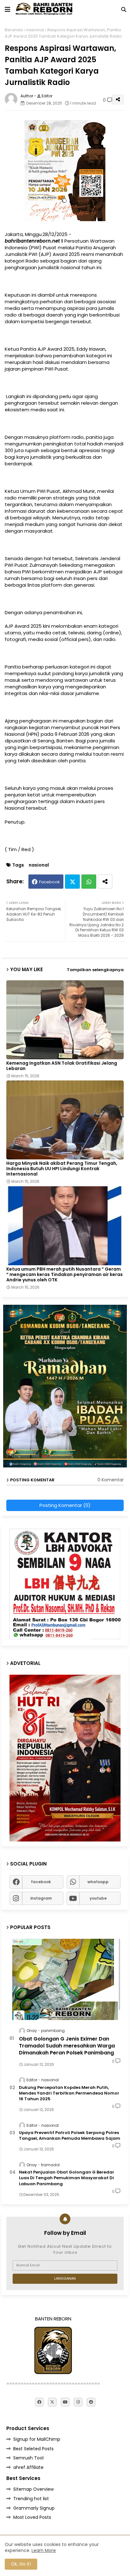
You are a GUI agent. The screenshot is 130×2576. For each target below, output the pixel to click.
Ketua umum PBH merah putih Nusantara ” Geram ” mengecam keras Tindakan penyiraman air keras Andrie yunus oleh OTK (65, 1275)
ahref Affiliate (28, 2467)
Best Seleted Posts (33, 2449)
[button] (124, 9)
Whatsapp (89, 882)
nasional (35, 30)
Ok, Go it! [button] (21, 2564)
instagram (41, 1898)
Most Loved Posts (32, 2517)
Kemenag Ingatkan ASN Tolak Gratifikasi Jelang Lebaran (62, 1066)
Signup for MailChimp (37, 2439)
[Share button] (105, 882)
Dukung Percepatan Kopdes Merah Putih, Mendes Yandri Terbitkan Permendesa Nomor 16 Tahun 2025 (69, 2093)
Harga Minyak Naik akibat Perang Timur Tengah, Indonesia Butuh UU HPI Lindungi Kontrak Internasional (62, 1169)
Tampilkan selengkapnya (95, 970)
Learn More (44, 2550)
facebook (41, 1882)
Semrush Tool (28, 2458)
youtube (98, 1898)
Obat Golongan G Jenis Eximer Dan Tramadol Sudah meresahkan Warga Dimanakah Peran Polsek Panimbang (67, 2046)
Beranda (14, 30)
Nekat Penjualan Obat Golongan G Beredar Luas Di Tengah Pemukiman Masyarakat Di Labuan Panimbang (67, 2178)
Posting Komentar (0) (65, 1505)
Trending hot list (31, 2499)
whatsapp (98, 1882)
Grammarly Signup (34, 2508)
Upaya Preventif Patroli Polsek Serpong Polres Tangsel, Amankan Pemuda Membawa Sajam (70, 2136)
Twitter (72, 882)
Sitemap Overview (33, 2489)
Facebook (50, 882)
